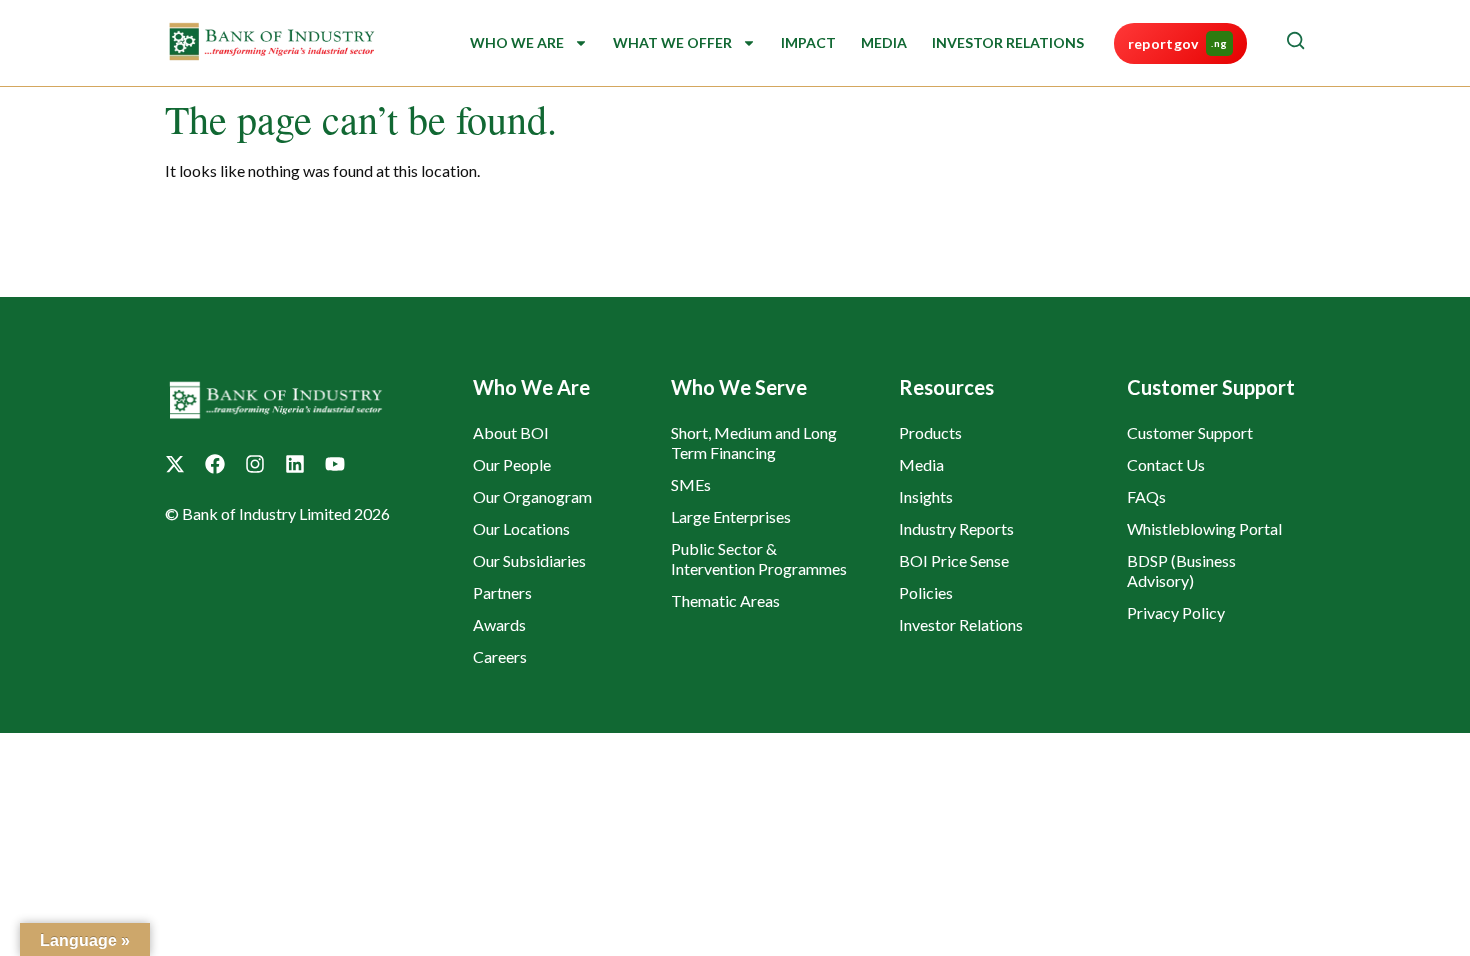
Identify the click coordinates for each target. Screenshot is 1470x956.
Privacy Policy (1176, 612)
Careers (500, 656)
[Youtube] (335, 464)
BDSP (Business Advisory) (1181, 570)
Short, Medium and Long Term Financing (754, 442)
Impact (808, 42)
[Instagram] (255, 464)
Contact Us (1166, 464)
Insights (926, 496)
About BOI (511, 432)
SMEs (691, 484)
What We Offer (672, 42)
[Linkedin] (295, 464)
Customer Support (1190, 432)
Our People (512, 464)
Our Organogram (532, 496)
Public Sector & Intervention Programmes (759, 558)
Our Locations (521, 528)
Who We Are (517, 42)
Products (930, 432)
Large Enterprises (731, 516)
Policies (926, 592)
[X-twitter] (175, 464)
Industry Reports (956, 528)
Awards (499, 624)
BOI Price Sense (954, 560)
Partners (502, 592)
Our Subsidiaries (529, 560)
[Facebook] (215, 464)
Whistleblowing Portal (1204, 528)
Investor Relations (1008, 42)
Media (884, 42)
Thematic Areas (725, 600)
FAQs (1146, 496)
